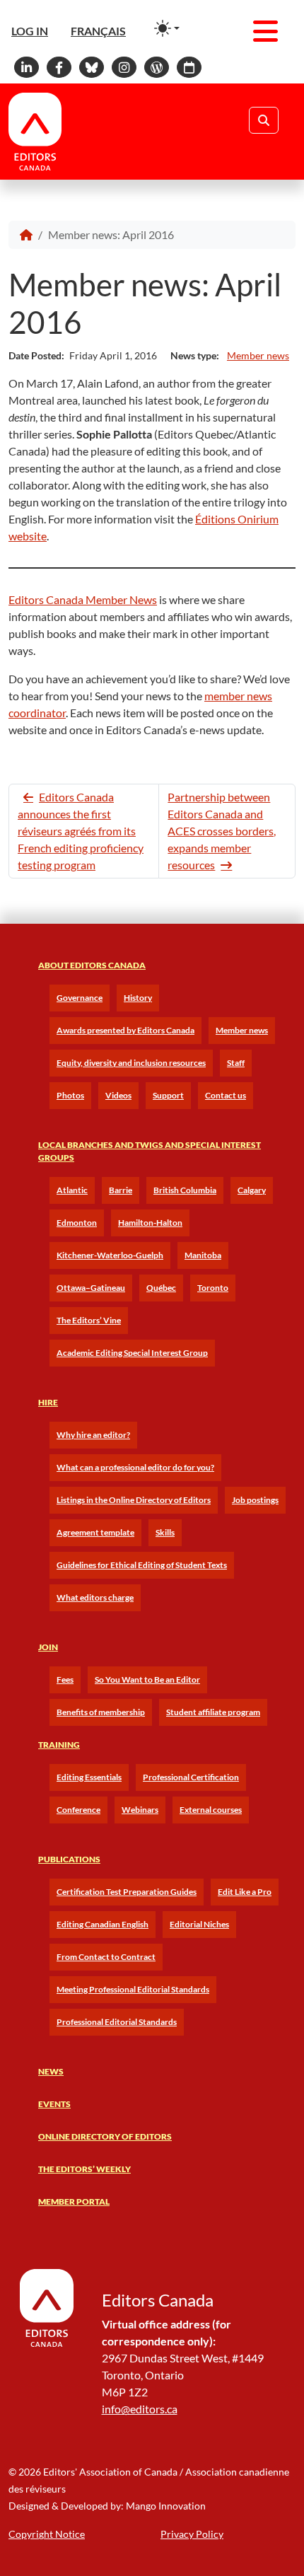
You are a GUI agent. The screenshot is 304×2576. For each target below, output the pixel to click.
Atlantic (72, 1190)
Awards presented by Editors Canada (125, 1030)
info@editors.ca (140, 2409)
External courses (211, 1810)
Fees (65, 1679)
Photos (70, 1095)
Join (48, 1647)
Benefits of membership (101, 1712)
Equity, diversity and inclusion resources (131, 1063)
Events (54, 2104)
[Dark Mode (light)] (167, 28)
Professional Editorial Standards (117, 2022)
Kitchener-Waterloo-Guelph (110, 1255)
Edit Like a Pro (245, 1892)
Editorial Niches (199, 1924)
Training (59, 1745)
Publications (69, 1859)
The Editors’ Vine (89, 1320)
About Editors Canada (92, 965)
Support (168, 1095)
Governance (80, 998)
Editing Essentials (89, 1777)
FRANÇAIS (98, 31)
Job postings (255, 1500)
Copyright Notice (47, 2534)
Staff (236, 1063)
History (138, 998)
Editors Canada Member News (83, 599)
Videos (118, 1095)
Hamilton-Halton (150, 1223)
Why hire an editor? (93, 1435)
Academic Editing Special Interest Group (132, 1353)
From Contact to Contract (106, 1957)
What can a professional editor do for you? (135, 1467)
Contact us (226, 1095)
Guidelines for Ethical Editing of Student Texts (142, 1565)
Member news (258, 355)
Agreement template (95, 1532)
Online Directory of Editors (105, 2136)
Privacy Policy (192, 2534)
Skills (165, 1532)
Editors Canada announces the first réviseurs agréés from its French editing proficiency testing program (81, 831)
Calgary (252, 1190)
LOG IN (30, 31)
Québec (161, 1288)
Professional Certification (191, 1777)
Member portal (74, 2201)
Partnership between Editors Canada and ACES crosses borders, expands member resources (222, 831)
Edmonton (77, 1223)
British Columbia (185, 1190)
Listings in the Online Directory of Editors (134, 1500)
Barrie (121, 1190)
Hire (48, 1402)
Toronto (213, 1288)
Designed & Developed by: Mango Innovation (107, 2506)
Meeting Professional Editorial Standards (133, 1989)
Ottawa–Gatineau (91, 1288)
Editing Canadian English (103, 1924)
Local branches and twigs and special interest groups (150, 1151)
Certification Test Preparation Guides (127, 1892)
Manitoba (203, 1255)
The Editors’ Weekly (84, 2169)
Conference (78, 1810)
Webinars (140, 1810)
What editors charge (95, 1597)
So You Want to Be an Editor (147, 1679)
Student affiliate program (213, 1712)
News (51, 2071)
